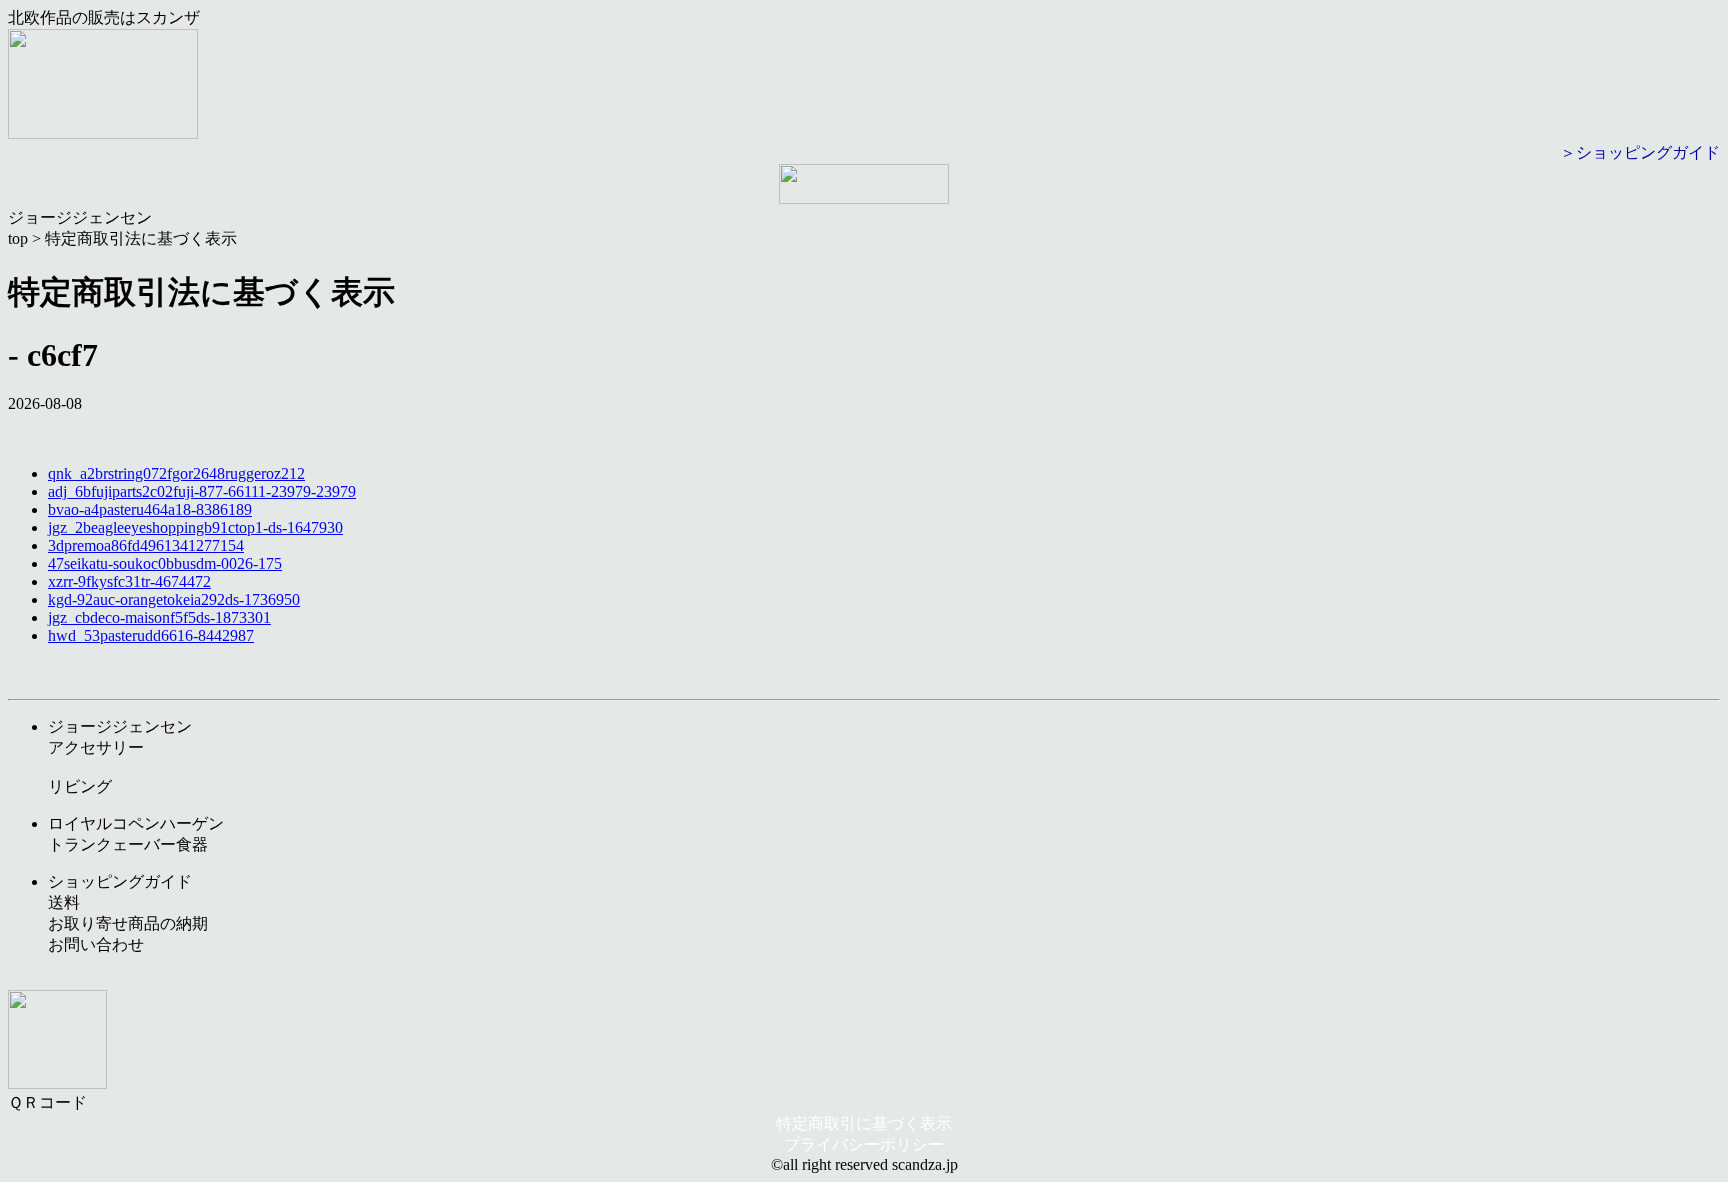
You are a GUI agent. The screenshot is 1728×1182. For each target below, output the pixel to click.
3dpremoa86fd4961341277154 (146, 545)
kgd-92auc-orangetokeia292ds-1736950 (174, 599)
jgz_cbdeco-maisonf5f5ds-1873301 (159, 617)
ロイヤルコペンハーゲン (136, 823)
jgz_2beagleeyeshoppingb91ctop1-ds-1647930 (195, 527)
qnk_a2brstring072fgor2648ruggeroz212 (176, 473)
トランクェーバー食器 (128, 844)
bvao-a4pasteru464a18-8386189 (150, 509)
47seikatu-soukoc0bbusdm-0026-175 (165, 563)
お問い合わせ (96, 944)
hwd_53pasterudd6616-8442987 (151, 635)
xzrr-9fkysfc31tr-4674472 (129, 581)
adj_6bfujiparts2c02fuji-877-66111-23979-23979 (202, 491)
